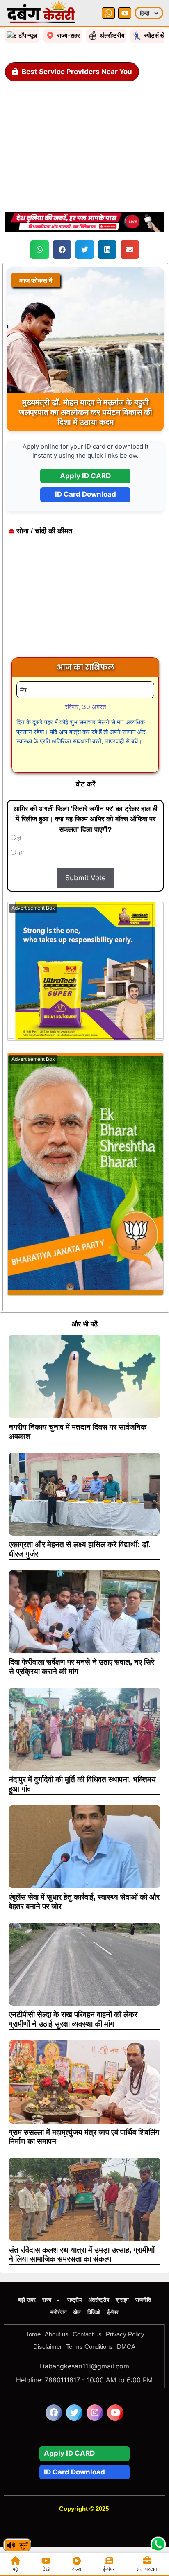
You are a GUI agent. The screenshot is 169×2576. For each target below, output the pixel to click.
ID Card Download (86, 494)
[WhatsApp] (108, 13)
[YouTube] (125, 13)
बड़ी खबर (27, 2300)
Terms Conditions (89, 2347)
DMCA (126, 2347)
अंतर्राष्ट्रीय (99, 2300)
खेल (77, 2312)
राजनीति (143, 2300)
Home (32, 2334)
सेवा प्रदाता (147, 2569)
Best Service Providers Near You (77, 72)
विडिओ (94, 2312)
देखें (46, 2569)
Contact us (87, 2334)
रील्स (77, 2569)
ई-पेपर (113, 2312)
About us (57, 2334)
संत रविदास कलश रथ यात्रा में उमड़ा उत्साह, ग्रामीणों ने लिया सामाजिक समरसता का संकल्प (82, 2255)
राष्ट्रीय (74, 2300)
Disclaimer (48, 2347)
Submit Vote (86, 878)
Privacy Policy (125, 2334)
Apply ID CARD (85, 476)
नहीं (20, 853)
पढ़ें (15, 2569)
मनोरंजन (58, 2312)
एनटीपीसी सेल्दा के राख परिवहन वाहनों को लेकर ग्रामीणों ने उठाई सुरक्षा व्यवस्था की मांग (73, 2019)
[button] (40, 250)
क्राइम (122, 2300)
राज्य (47, 2300)
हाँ (18, 838)
